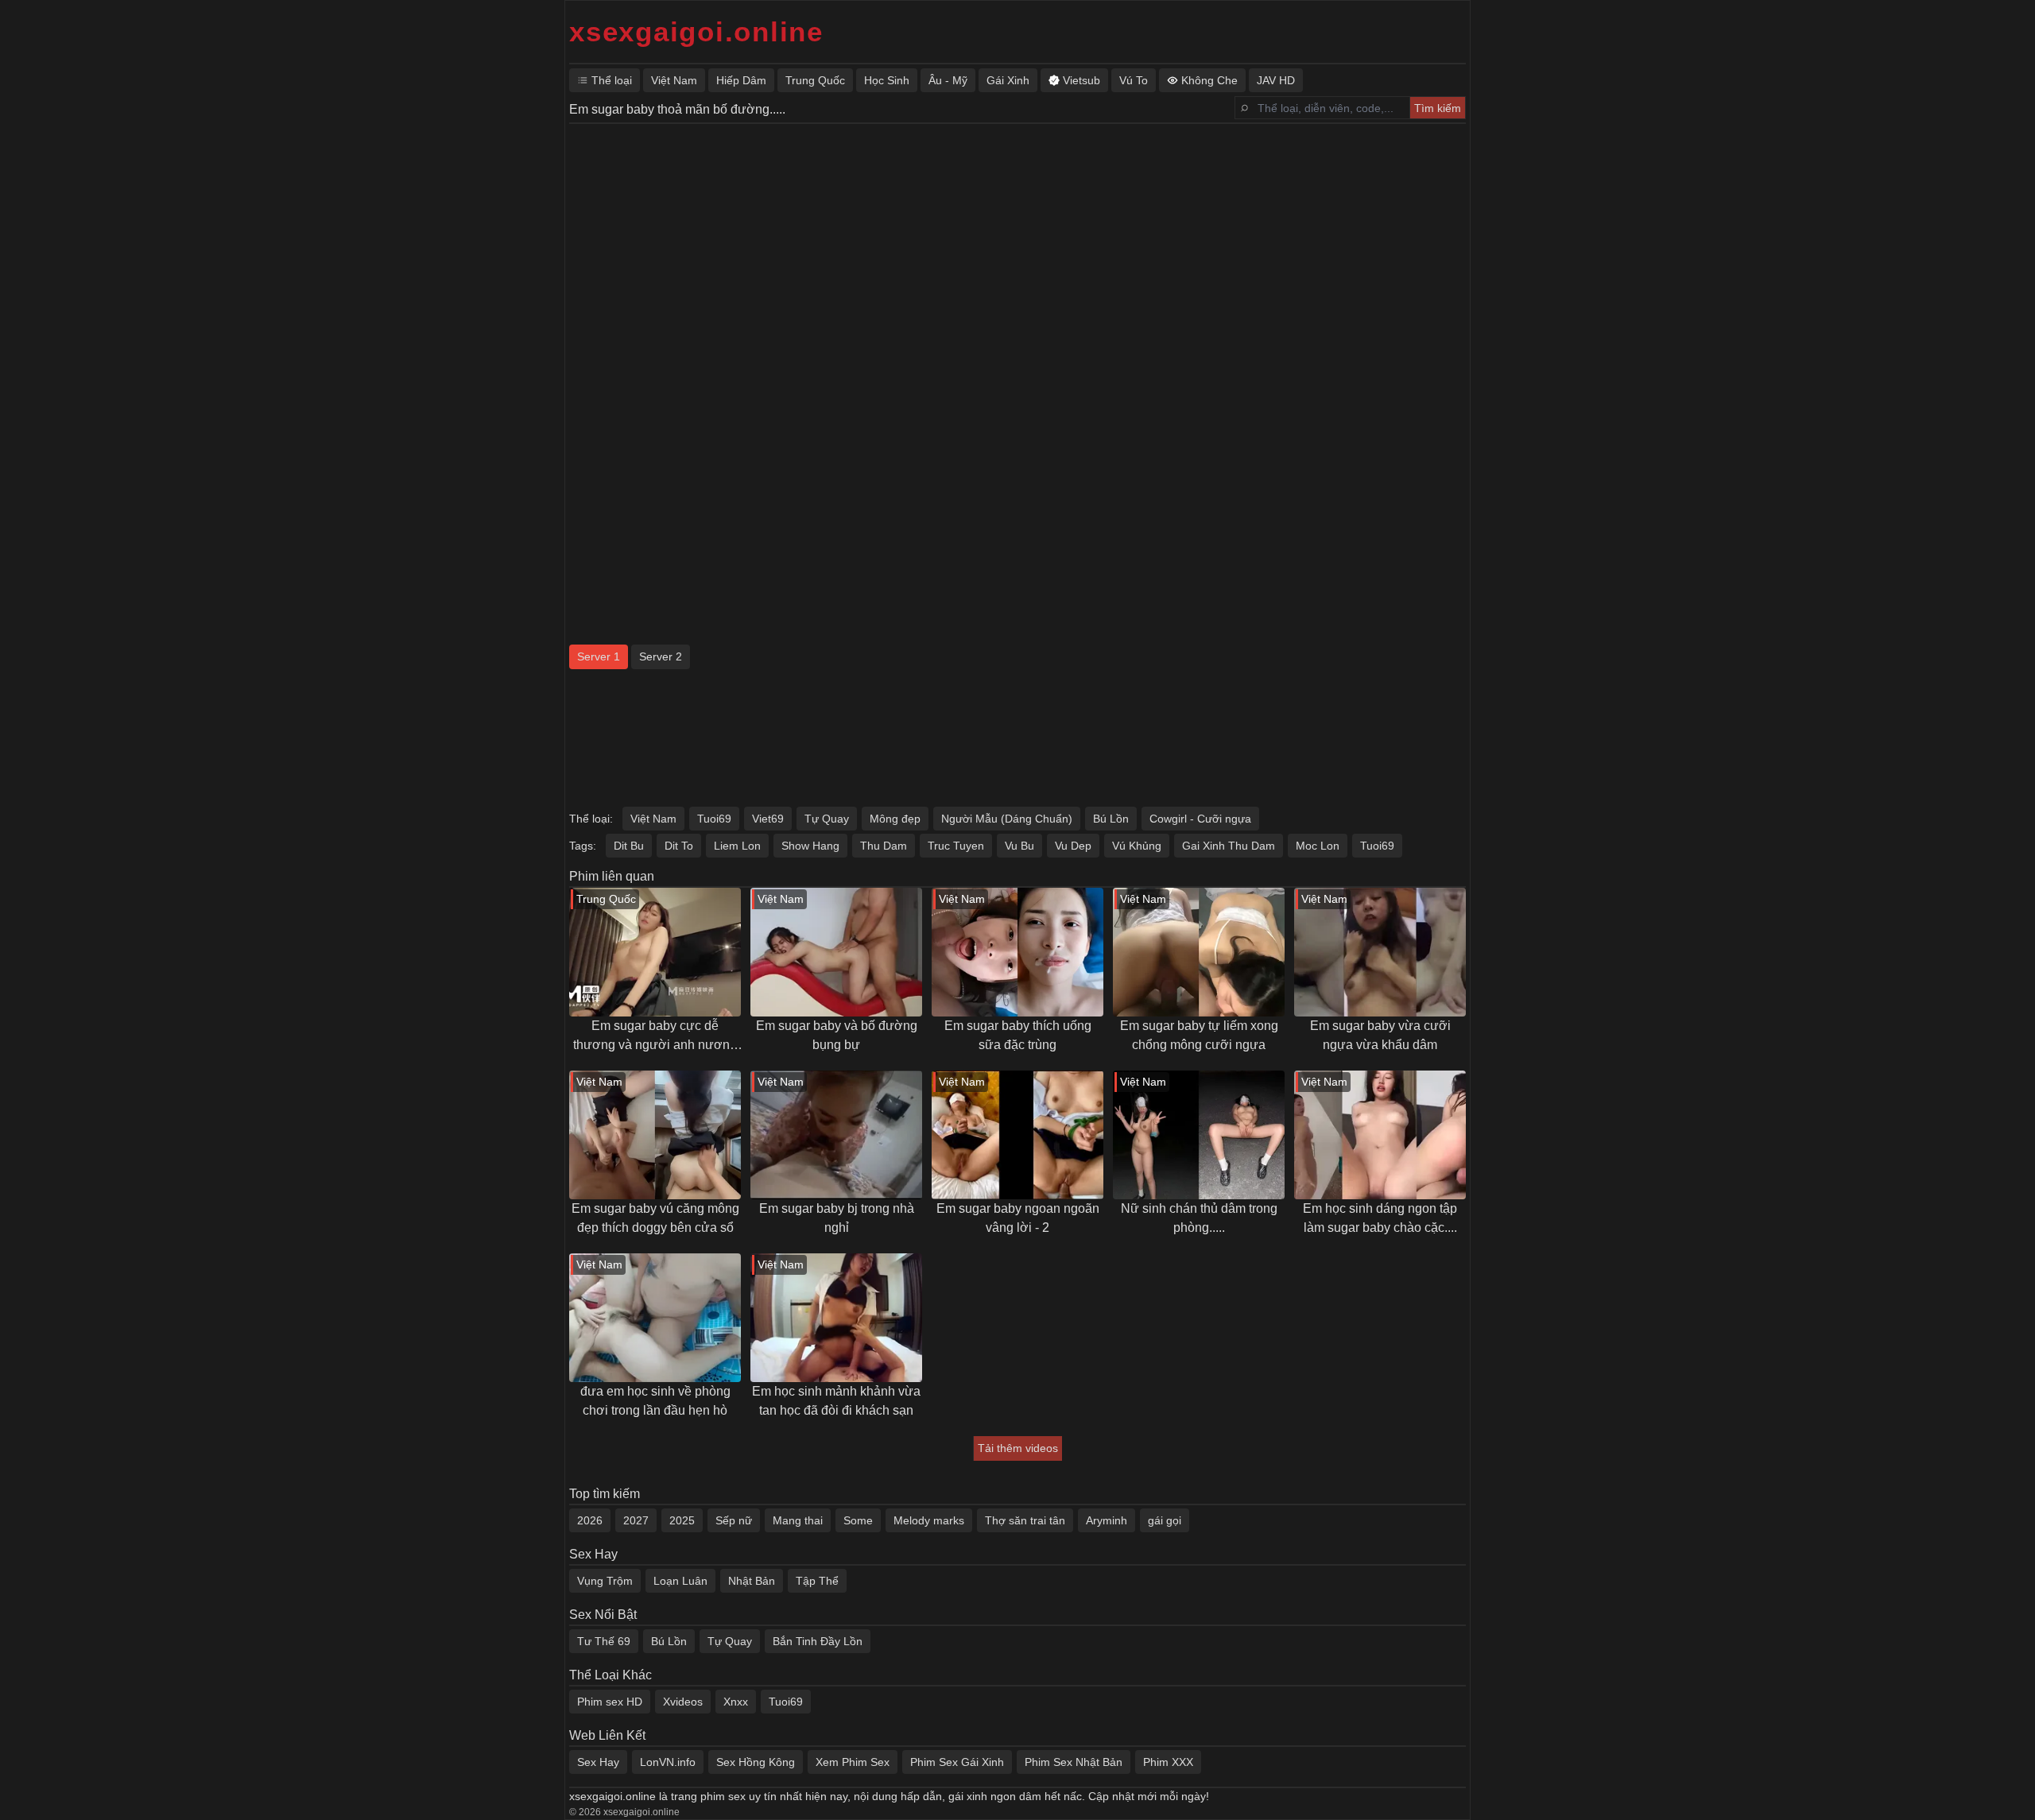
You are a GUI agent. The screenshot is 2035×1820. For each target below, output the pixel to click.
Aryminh (1107, 1520)
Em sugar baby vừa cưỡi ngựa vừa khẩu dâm (1380, 1035)
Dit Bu (629, 846)
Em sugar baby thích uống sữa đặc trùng (1018, 1035)
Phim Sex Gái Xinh (957, 1762)
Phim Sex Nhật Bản (1074, 1762)
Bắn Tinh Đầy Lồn (818, 1641)
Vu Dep (1073, 846)
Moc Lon (1318, 846)
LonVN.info (668, 1762)
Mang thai (798, 1520)
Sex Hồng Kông (756, 1762)
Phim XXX (1168, 1762)
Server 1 (599, 656)
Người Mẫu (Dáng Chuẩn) (1007, 819)
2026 (590, 1520)
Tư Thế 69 (604, 1641)
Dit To (679, 846)
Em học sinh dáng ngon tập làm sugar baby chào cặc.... (1380, 1218)
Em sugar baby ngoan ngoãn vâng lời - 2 (1018, 1218)
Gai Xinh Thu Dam (1229, 846)
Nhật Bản (752, 1581)
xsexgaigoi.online (696, 31)
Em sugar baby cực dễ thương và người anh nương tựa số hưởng (655, 1037)
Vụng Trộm (605, 1581)
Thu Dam (884, 846)
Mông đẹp (895, 819)
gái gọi (1165, 1520)
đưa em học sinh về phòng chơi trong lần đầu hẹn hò (655, 1401)
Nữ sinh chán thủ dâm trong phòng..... (1199, 1218)
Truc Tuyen (956, 846)
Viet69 (768, 819)
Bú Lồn (1111, 819)
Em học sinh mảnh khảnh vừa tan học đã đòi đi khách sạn (836, 1401)
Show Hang (810, 846)
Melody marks (929, 1520)
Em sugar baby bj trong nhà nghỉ (837, 1218)
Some (858, 1520)
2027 (636, 1520)
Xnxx (736, 1702)
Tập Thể (817, 1581)
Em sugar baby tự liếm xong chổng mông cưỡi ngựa (1199, 1035)
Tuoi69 (714, 819)
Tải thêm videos (1018, 1448)
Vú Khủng (1137, 846)
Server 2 (661, 656)
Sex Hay (598, 1762)
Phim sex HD (610, 1702)
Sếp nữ (734, 1520)
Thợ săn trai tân (1025, 1520)
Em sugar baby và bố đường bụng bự (837, 1035)
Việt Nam (653, 819)
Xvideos (683, 1702)
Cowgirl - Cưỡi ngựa (1200, 819)
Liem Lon (737, 846)
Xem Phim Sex (853, 1762)
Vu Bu (1019, 846)
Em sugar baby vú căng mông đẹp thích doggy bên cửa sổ (655, 1218)
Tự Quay (827, 819)
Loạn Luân (680, 1581)
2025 (682, 1520)
